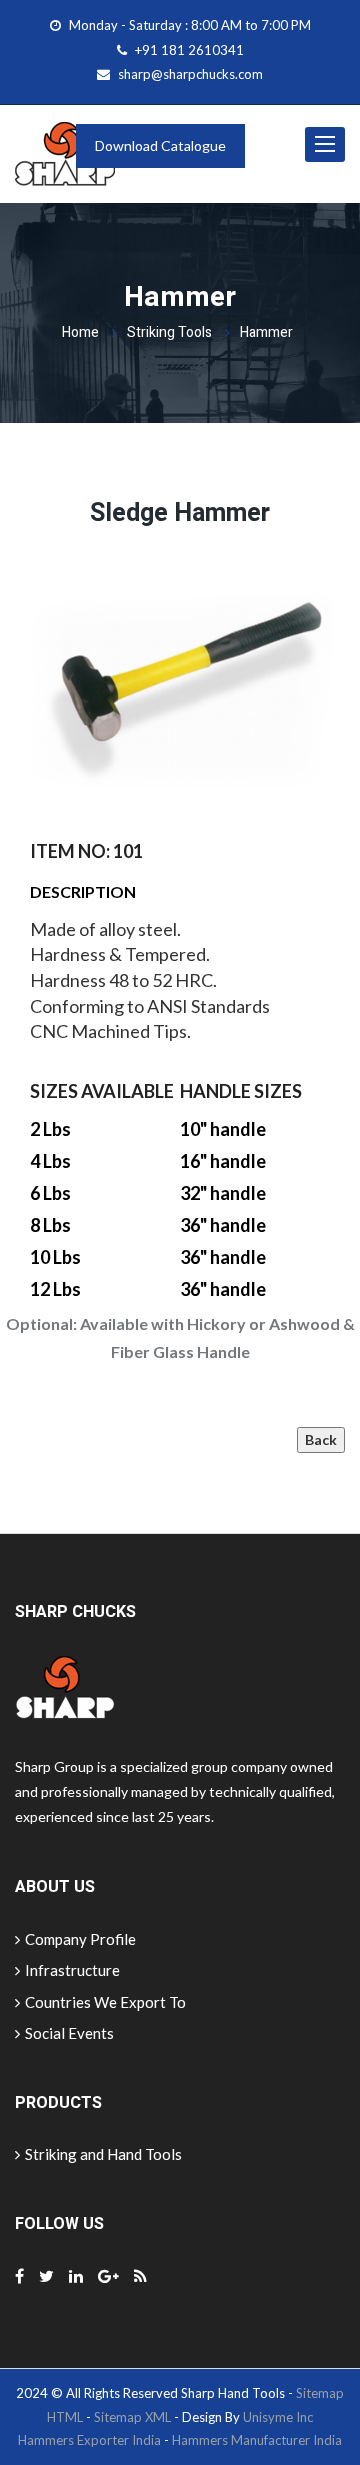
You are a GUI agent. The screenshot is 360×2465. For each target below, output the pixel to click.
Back (321, 1439)
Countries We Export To (105, 2002)
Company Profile (80, 1939)
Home (80, 332)
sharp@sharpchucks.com (190, 74)
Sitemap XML (132, 2417)
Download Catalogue (160, 145)
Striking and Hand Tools (103, 2154)
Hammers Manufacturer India (257, 2440)
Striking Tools (169, 332)
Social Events (69, 2033)
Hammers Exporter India (89, 2440)
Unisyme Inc (278, 2417)
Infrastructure (72, 1970)
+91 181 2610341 (189, 50)
